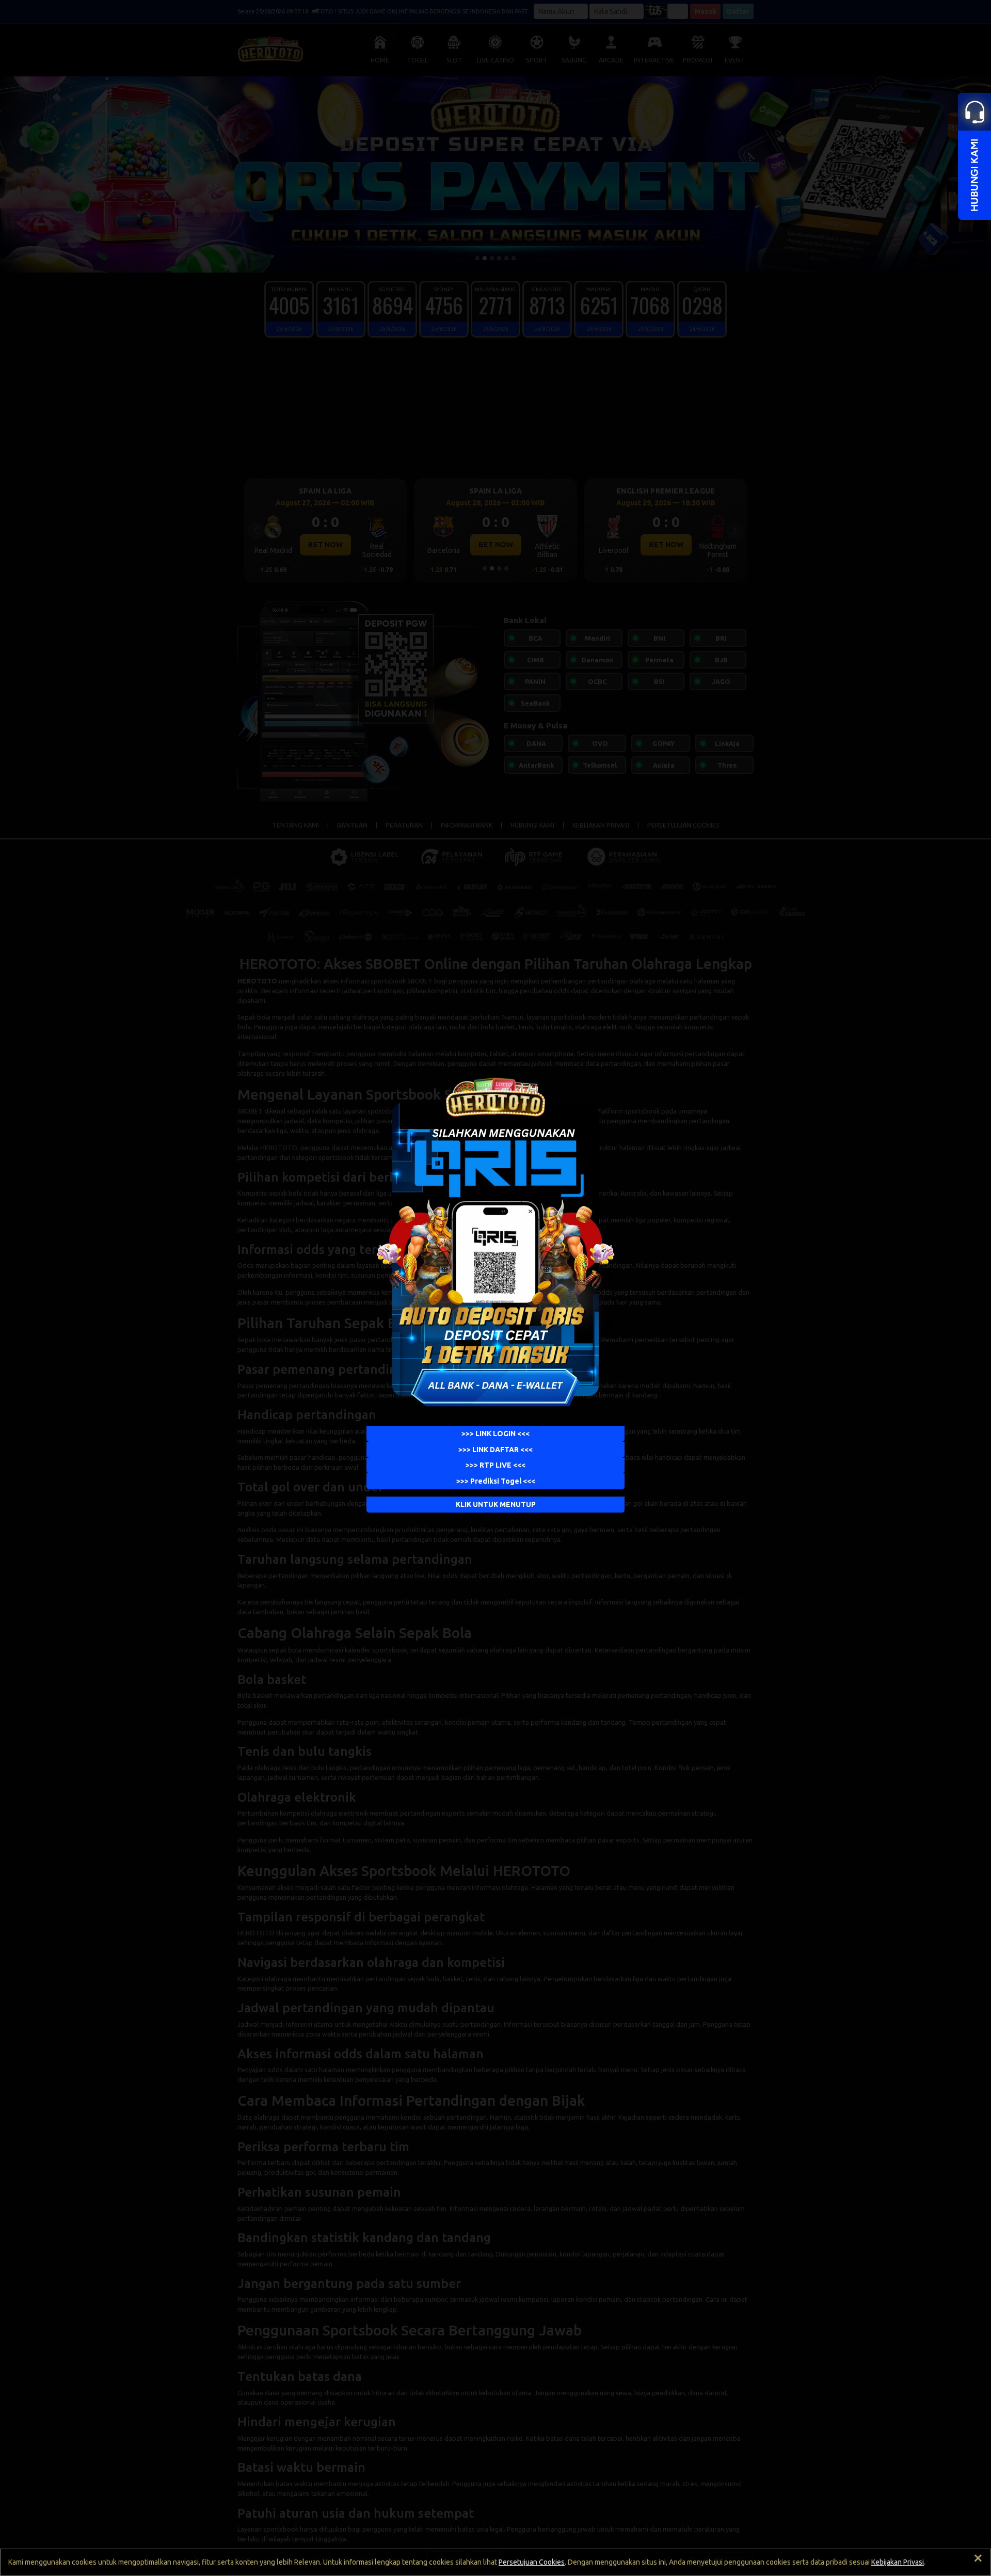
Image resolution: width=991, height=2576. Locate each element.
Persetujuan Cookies (532, 2562)
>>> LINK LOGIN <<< (495, 1434)
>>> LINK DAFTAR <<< (495, 1450)
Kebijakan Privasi (898, 2562)
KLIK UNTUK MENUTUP (496, 1504)
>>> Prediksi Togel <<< (496, 1481)
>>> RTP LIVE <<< (495, 1466)
